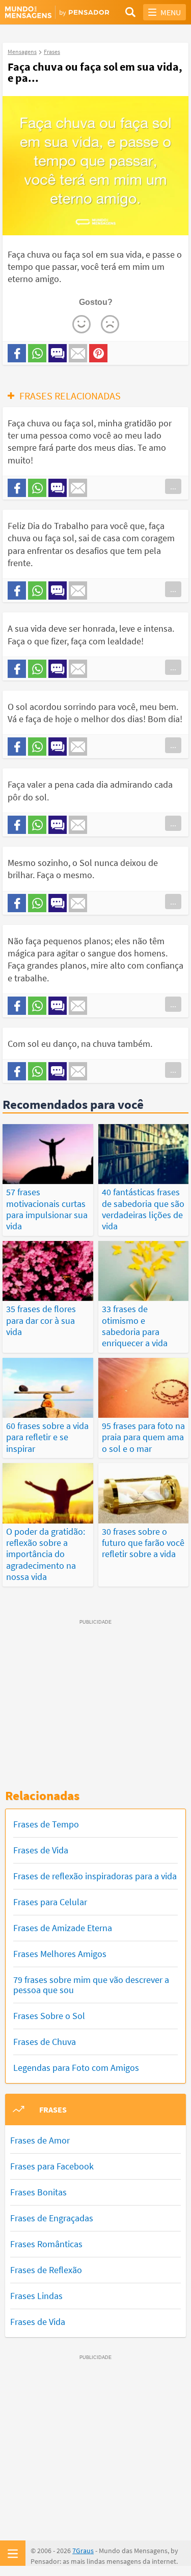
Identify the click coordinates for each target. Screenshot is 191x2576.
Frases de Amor (40, 2140)
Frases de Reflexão (46, 2270)
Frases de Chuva (45, 2042)
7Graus (83, 2551)
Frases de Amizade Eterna (63, 1928)
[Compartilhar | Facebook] (17, 353)
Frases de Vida (41, 1850)
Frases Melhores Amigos (60, 1954)
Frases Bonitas (38, 2192)
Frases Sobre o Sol (49, 2016)
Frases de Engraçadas (52, 2218)
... (173, 486)
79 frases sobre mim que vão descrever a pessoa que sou (91, 1985)
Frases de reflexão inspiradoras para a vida (95, 1876)
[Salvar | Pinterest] (98, 353)
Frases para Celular (50, 1902)
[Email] (78, 353)
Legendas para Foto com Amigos (76, 2068)
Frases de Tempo (46, 1824)
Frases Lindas (36, 2296)
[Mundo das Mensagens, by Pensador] (50, 13)
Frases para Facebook (52, 2166)
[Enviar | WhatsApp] (37, 353)
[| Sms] (58, 353)
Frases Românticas (46, 2244)
